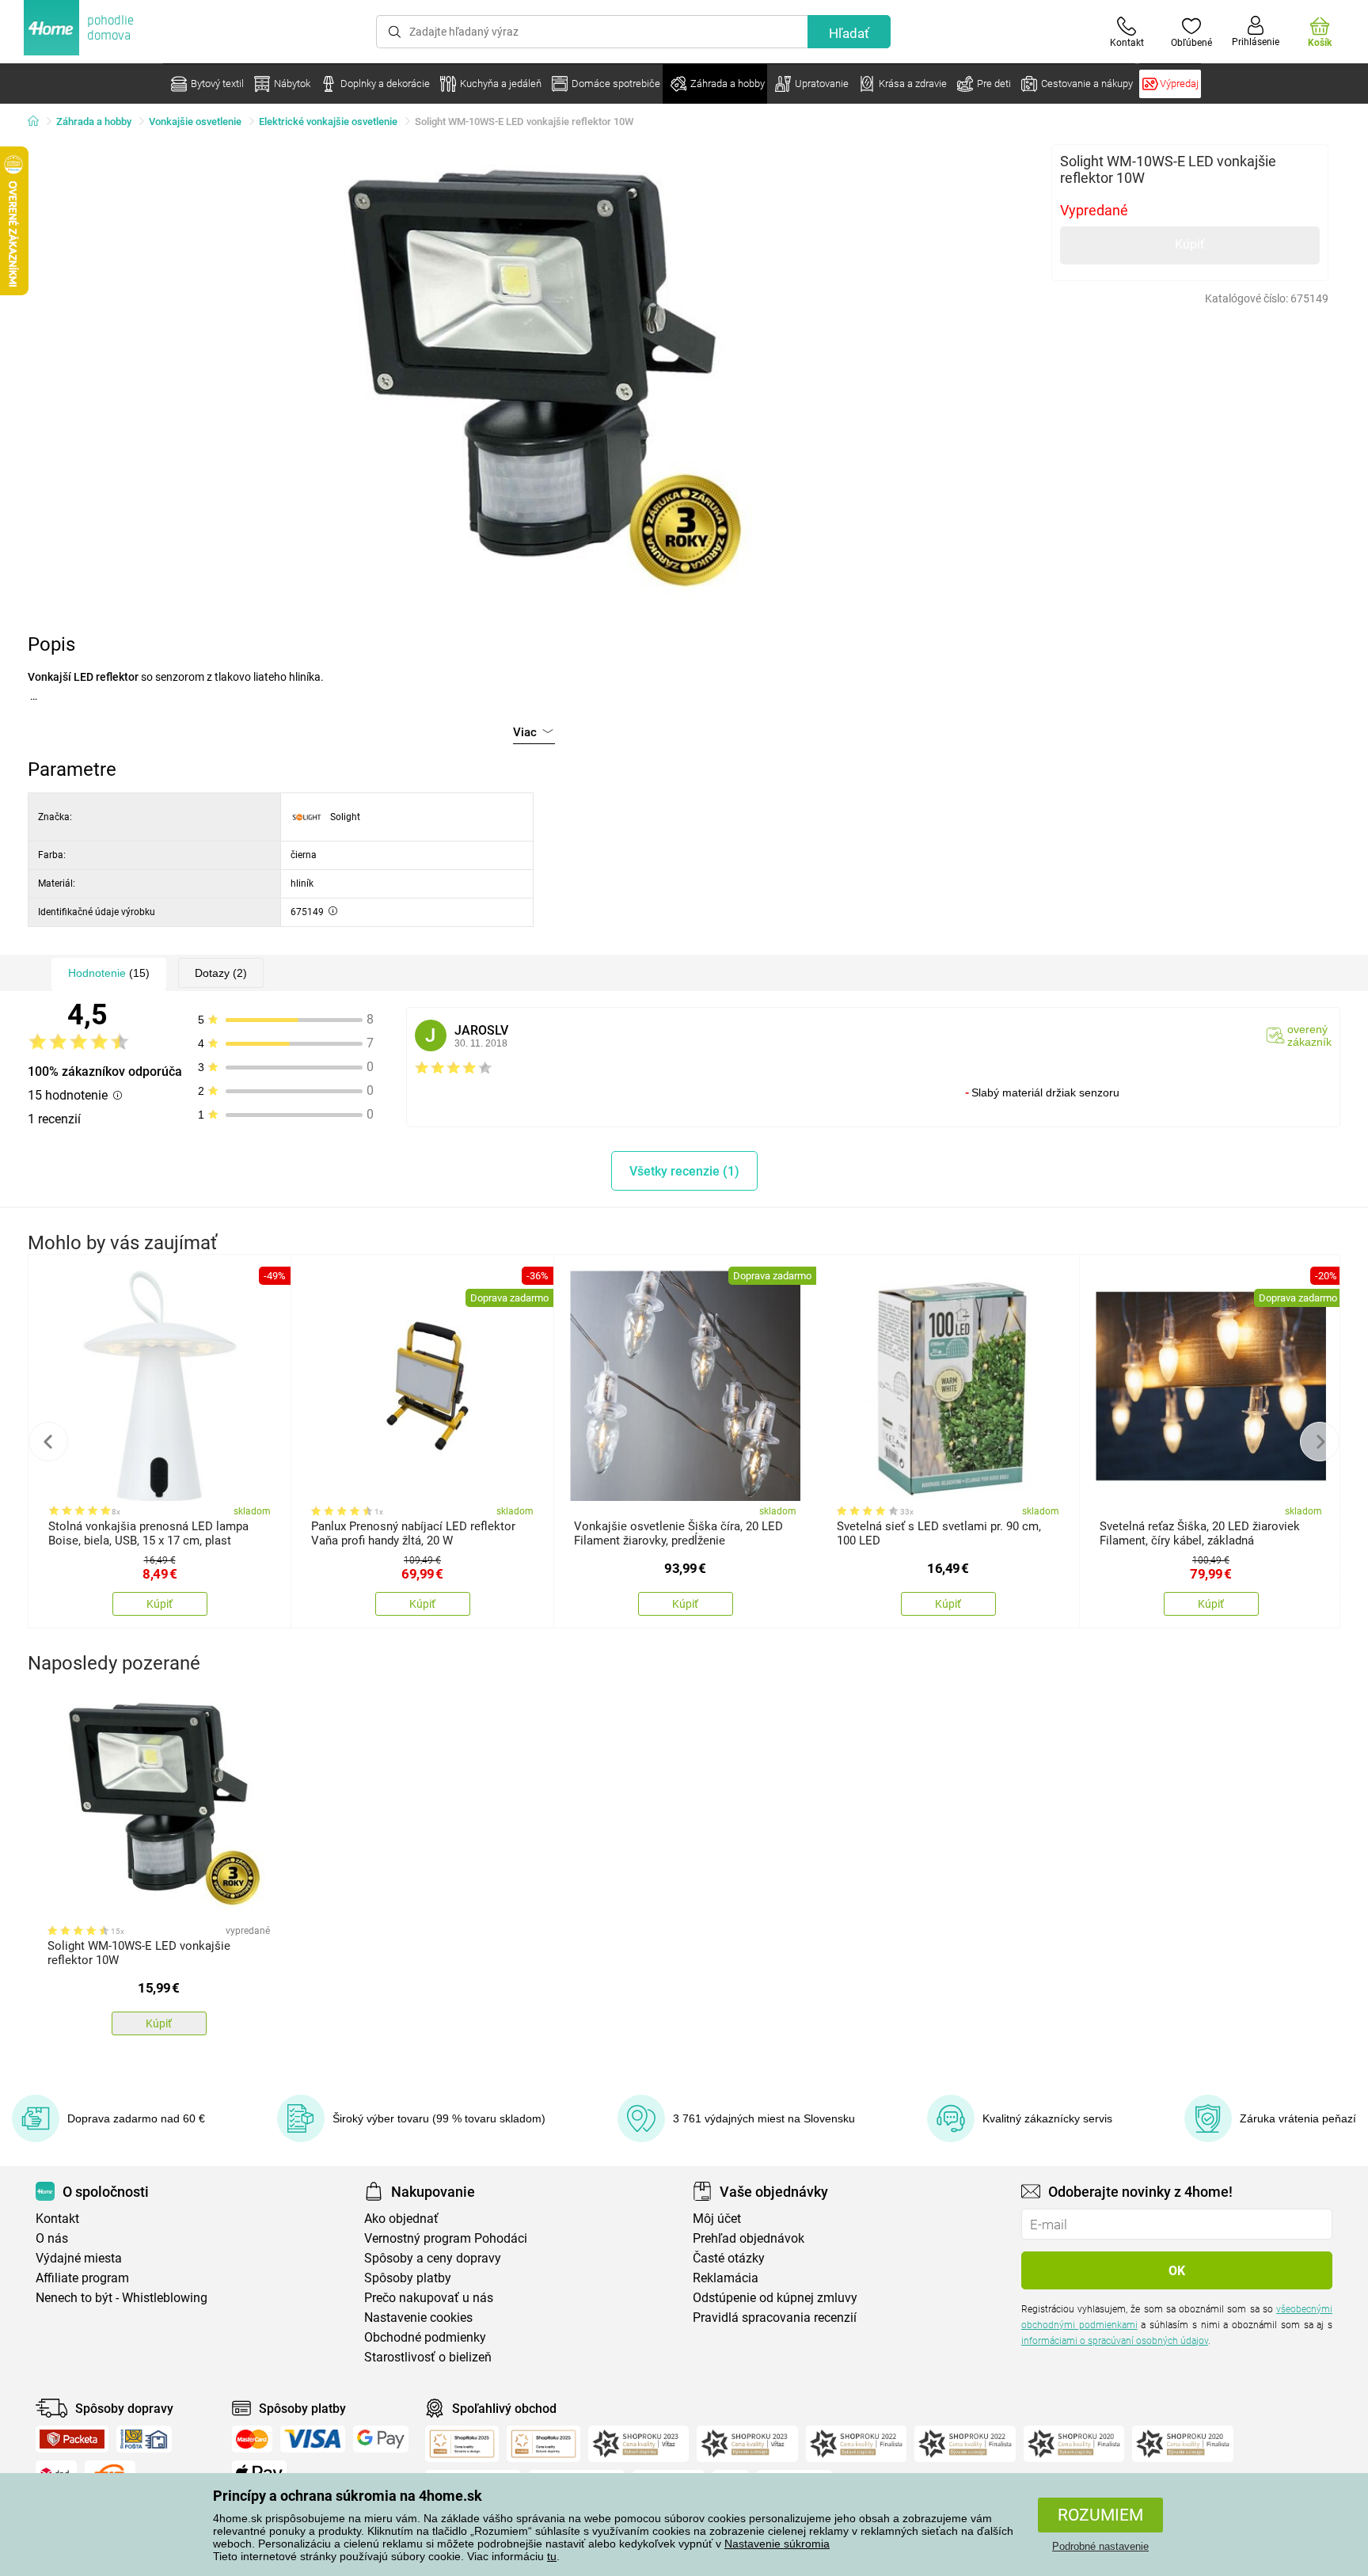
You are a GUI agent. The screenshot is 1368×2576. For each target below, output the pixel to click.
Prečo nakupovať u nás (429, 2298)
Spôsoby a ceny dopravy (433, 2258)
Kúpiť (1190, 244)
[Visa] (313, 2439)
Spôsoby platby (408, 2278)
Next (1320, 1442)
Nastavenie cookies (418, 2318)
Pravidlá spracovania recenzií (775, 2318)
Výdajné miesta (79, 2258)
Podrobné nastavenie (1100, 2546)
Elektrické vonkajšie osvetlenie (328, 122)
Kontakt (57, 2219)
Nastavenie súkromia (777, 2544)
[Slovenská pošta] (144, 2439)
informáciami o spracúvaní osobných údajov (1115, 2341)
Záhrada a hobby (94, 122)
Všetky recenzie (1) (684, 1171)
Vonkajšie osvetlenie (195, 122)
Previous (48, 1442)
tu (552, 2556)
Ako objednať (401, 2219)
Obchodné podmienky (425, 2337)
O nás (52, 2238)
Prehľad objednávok (749, 2238)
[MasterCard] (252, 2439)
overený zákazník (1309, 1035)
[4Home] (39, 122)
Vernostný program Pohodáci (446, 2238)
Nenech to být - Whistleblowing (122, 2298)
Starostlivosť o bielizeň (428, 2357)
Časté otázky (729, 2258)
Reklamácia (726, 2278)
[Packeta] (72, 2439)
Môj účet (717, 2219)
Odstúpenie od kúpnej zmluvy (775, 2298)
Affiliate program (82, 2278)
